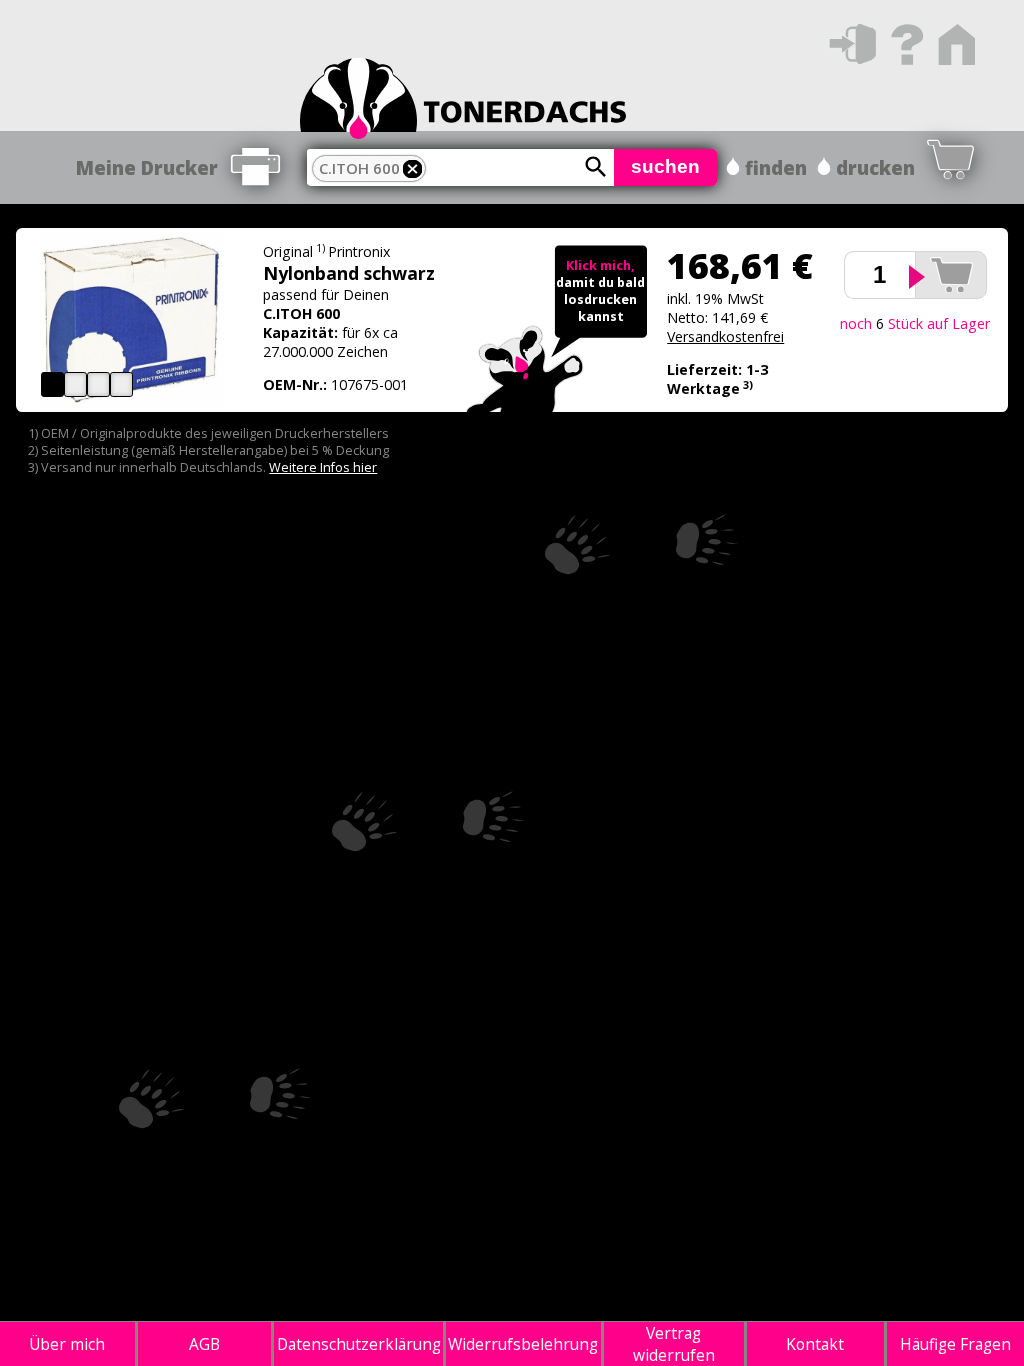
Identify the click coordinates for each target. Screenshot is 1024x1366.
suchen (665, 166)
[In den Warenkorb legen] (951, 275)
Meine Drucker (147, 167)
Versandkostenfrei (725, 336)
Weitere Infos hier (323, 467)
